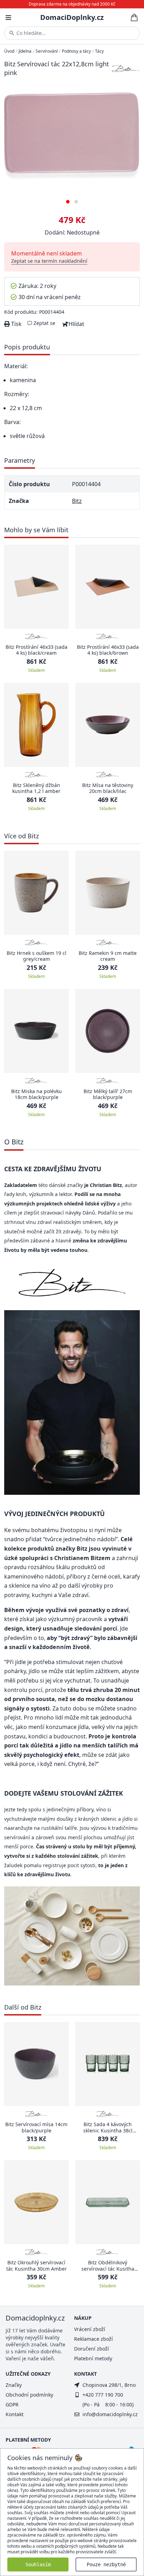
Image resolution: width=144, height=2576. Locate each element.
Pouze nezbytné (106, 2564)
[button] (68, 199)
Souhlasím (38, 2564)
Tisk (16, 324)
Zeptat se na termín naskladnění (49, 261)
